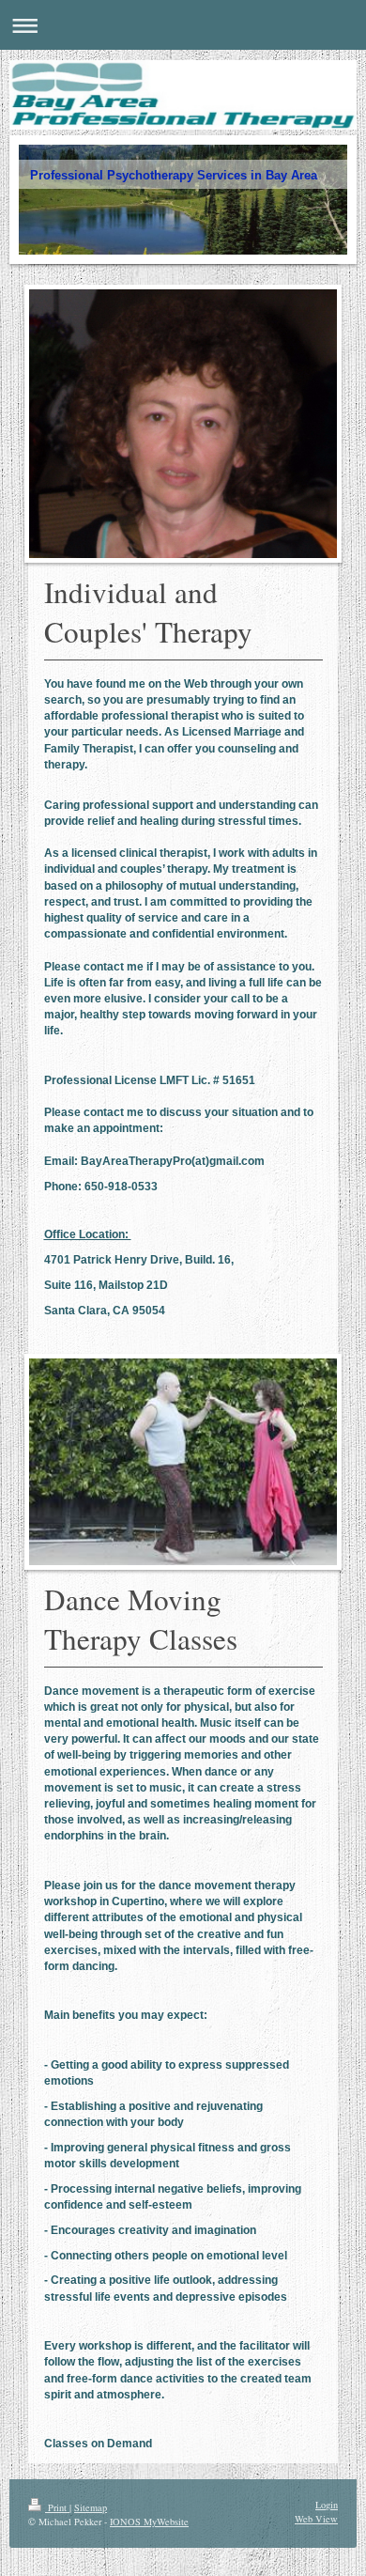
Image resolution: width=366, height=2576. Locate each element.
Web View (316, 2519)
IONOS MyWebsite (149, 2522)
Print (57, 2507)
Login (327, 2505)
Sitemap (91, 2507)
